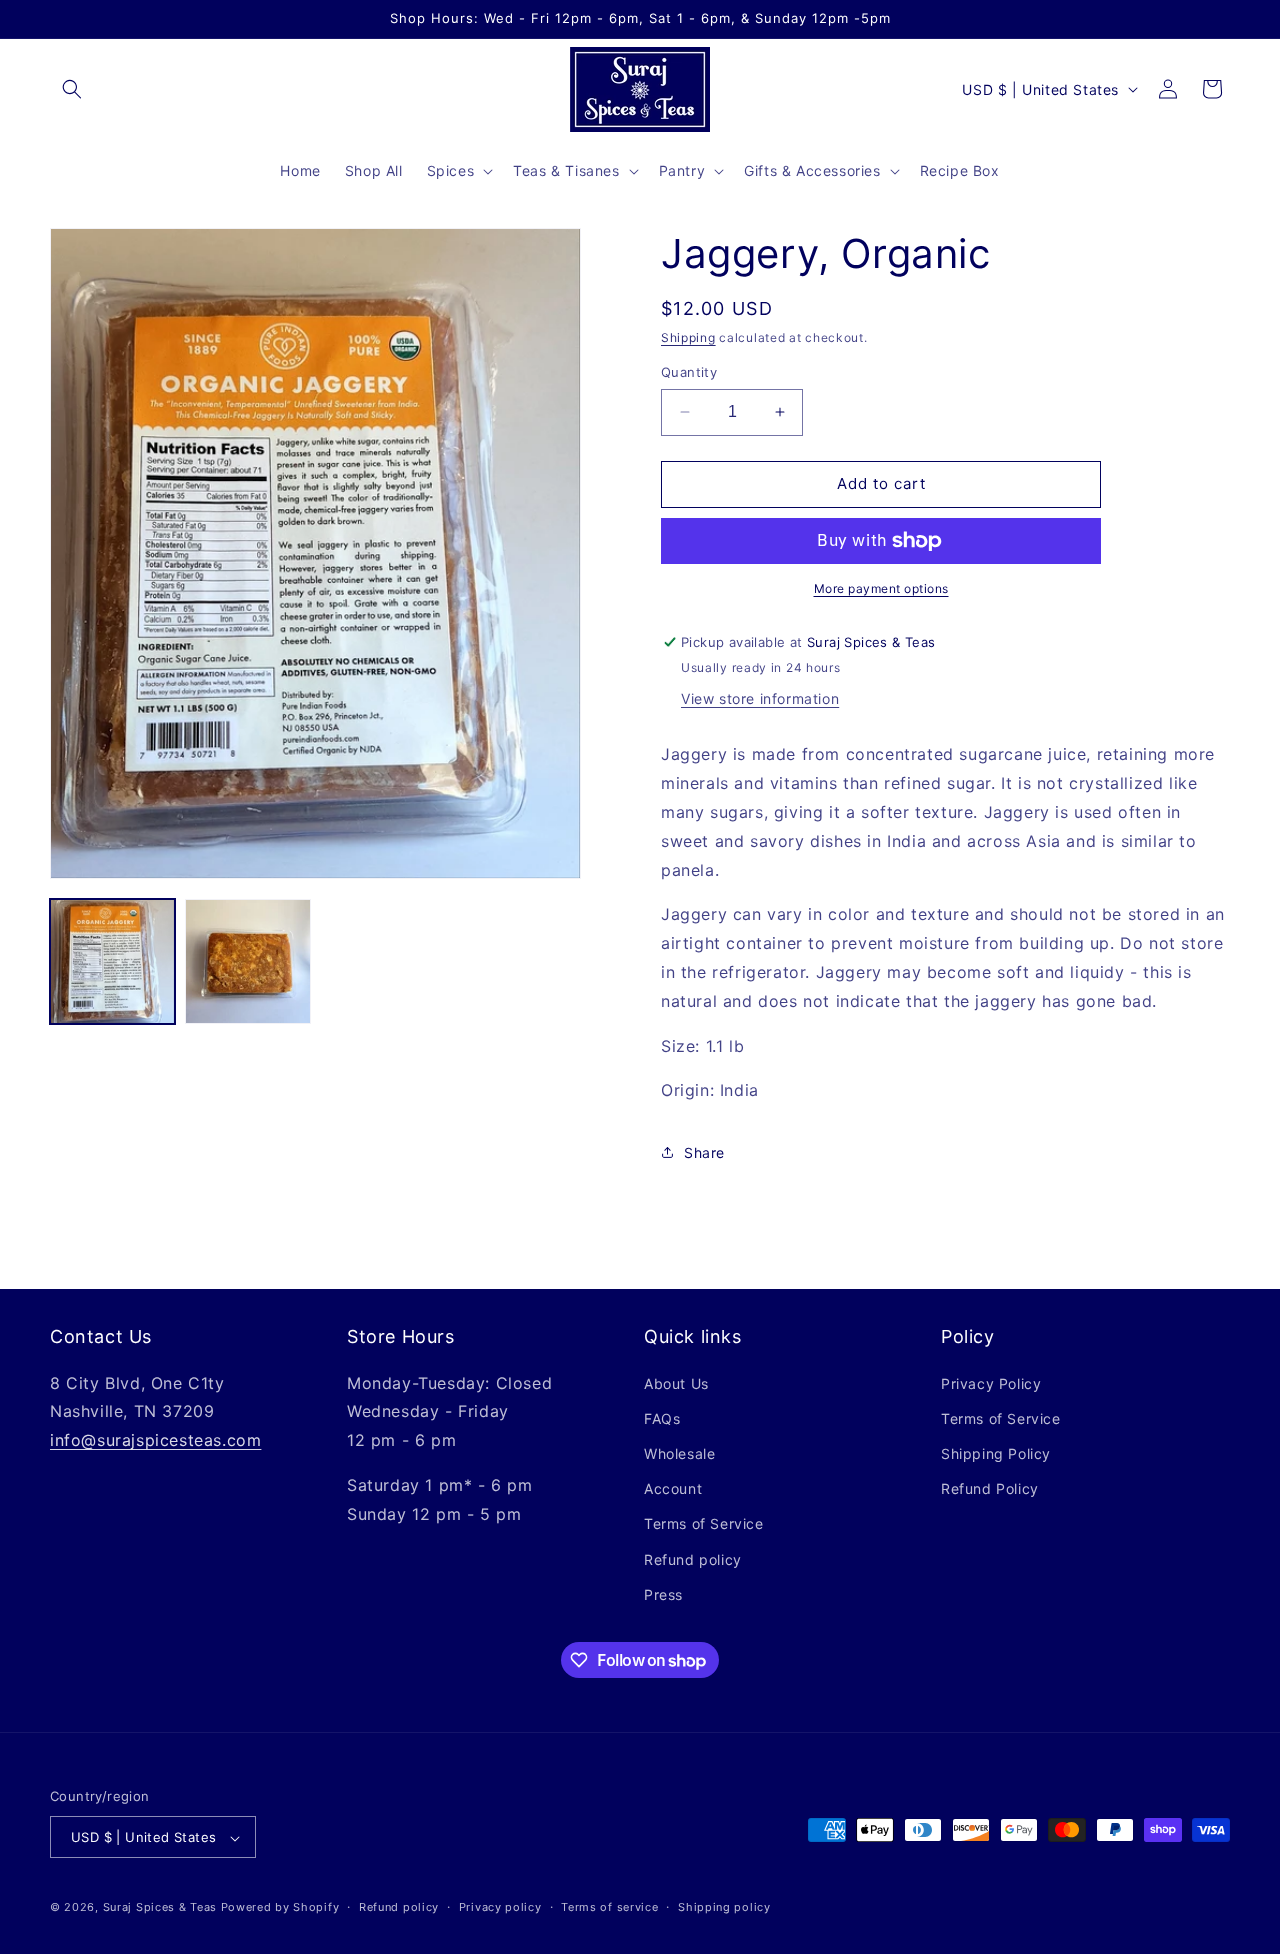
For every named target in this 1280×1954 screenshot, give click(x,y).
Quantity (689, 372)
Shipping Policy (996, 1453)
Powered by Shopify (280, 1908)
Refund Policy (990, 1488)
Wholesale (679, 1453)
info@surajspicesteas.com (155, 1440)
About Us (676, 1383)
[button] (72, 89)
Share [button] (704, 1152)
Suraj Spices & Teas (160, 1908)
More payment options (881, 588)
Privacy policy (500, 1907)
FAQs (662, 1418)
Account (673, 1488)
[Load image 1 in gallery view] (112, 961)
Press (663, 1594)
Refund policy (693, 1559)
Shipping (688, 337)
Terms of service (609, 1907)
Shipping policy (724, 1907)
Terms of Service (704, 1524)
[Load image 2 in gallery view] (247, 961)
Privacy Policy (991, 1383)
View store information (760, 698)
